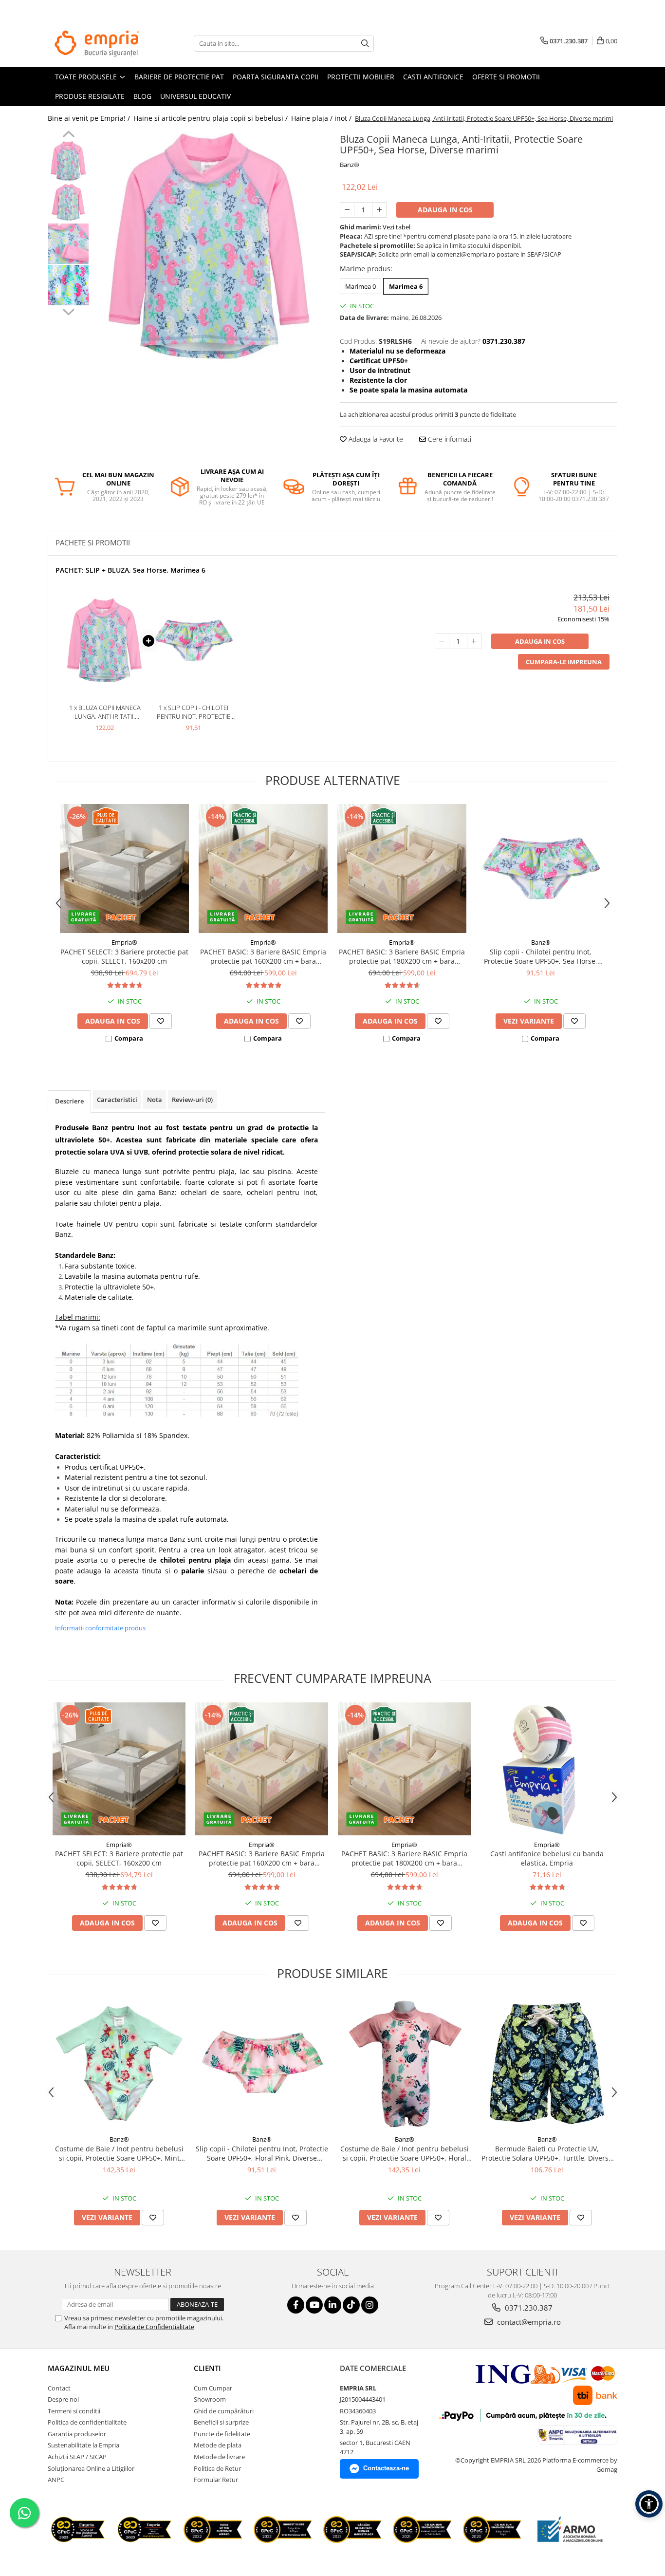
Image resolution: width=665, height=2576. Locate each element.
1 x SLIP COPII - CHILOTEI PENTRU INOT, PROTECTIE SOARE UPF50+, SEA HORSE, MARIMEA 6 (194, 712)
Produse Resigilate (90, 96)
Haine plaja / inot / (322, 118)
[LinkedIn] (333, 2305)
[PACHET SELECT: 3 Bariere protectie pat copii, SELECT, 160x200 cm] (124, 868)
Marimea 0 (360, 286)
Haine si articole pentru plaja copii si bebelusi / (212, 118)
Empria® (124, 942)
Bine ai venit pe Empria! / (90, 118)
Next (68, 311)
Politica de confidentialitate (87, 2422)
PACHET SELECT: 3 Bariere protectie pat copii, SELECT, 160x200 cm (124, 956)
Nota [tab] (155, 1100)
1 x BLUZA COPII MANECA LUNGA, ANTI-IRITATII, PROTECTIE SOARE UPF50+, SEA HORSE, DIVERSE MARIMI (105, 712)
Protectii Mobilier (361, 77)
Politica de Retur (217, 2468)
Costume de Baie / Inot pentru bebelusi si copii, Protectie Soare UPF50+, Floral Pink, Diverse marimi (405, 2153)
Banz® (350, 165)
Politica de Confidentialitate (154, 2327)
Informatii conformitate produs (100, 1628)
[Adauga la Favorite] (161, 1021)
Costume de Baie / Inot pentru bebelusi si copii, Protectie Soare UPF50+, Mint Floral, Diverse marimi (119, 2153)
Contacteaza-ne (386, 2468)
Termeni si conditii (74, 2411)
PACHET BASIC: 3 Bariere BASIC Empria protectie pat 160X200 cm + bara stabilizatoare (263, 956)
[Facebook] (296, 2305)
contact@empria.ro (528, 2322)
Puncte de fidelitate (222, 2434)
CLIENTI (207, 2368)
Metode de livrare (219, 2457)
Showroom (210, 2399)
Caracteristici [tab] (117, 1100)
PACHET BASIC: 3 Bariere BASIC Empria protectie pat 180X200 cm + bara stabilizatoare (402, 956)
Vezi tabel (397, 227)
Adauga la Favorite (375, 439)
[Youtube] (314, 2305)
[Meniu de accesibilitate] (649, 2504)
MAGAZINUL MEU (79, 2368)
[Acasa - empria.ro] (96, 43)
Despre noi (63, 2399)
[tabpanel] (210, 246)
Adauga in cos (445, 210)
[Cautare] (365, 44)
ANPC (56, 2480)
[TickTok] (351, 2305)
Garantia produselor (77, 2434)
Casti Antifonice (433, 77)
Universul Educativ (195, 96)
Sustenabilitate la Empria (83, 2445)
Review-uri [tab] (192, 1100)
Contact (59, 2388)
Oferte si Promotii (506, 77)
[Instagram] (370, 2305)
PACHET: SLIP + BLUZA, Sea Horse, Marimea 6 (130, 570)
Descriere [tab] (69, 1101)
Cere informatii (449, 439)
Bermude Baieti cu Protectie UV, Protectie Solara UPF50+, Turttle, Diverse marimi (547, 2153)
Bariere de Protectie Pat (179, 77)
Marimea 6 (406, 286)
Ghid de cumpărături (224, 2411)
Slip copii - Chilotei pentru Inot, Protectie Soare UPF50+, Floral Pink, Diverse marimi (262, 2153)
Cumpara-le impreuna (564, 662)
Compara (129, 1038)
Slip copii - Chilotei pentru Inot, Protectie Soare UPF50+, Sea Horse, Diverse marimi (541, 956)
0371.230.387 (528, 2308)
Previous (68, 135)
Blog (142, 96)
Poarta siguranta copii (276, 77)
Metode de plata (218, 2445)
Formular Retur (216, 2480)
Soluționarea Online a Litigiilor (91, 2468)
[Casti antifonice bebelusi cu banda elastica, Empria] (547, 1769)
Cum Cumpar (213, 2388)
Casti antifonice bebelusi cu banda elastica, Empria (547, 1858)
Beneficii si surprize (221, 2422)
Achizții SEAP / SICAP (77, 2457)
